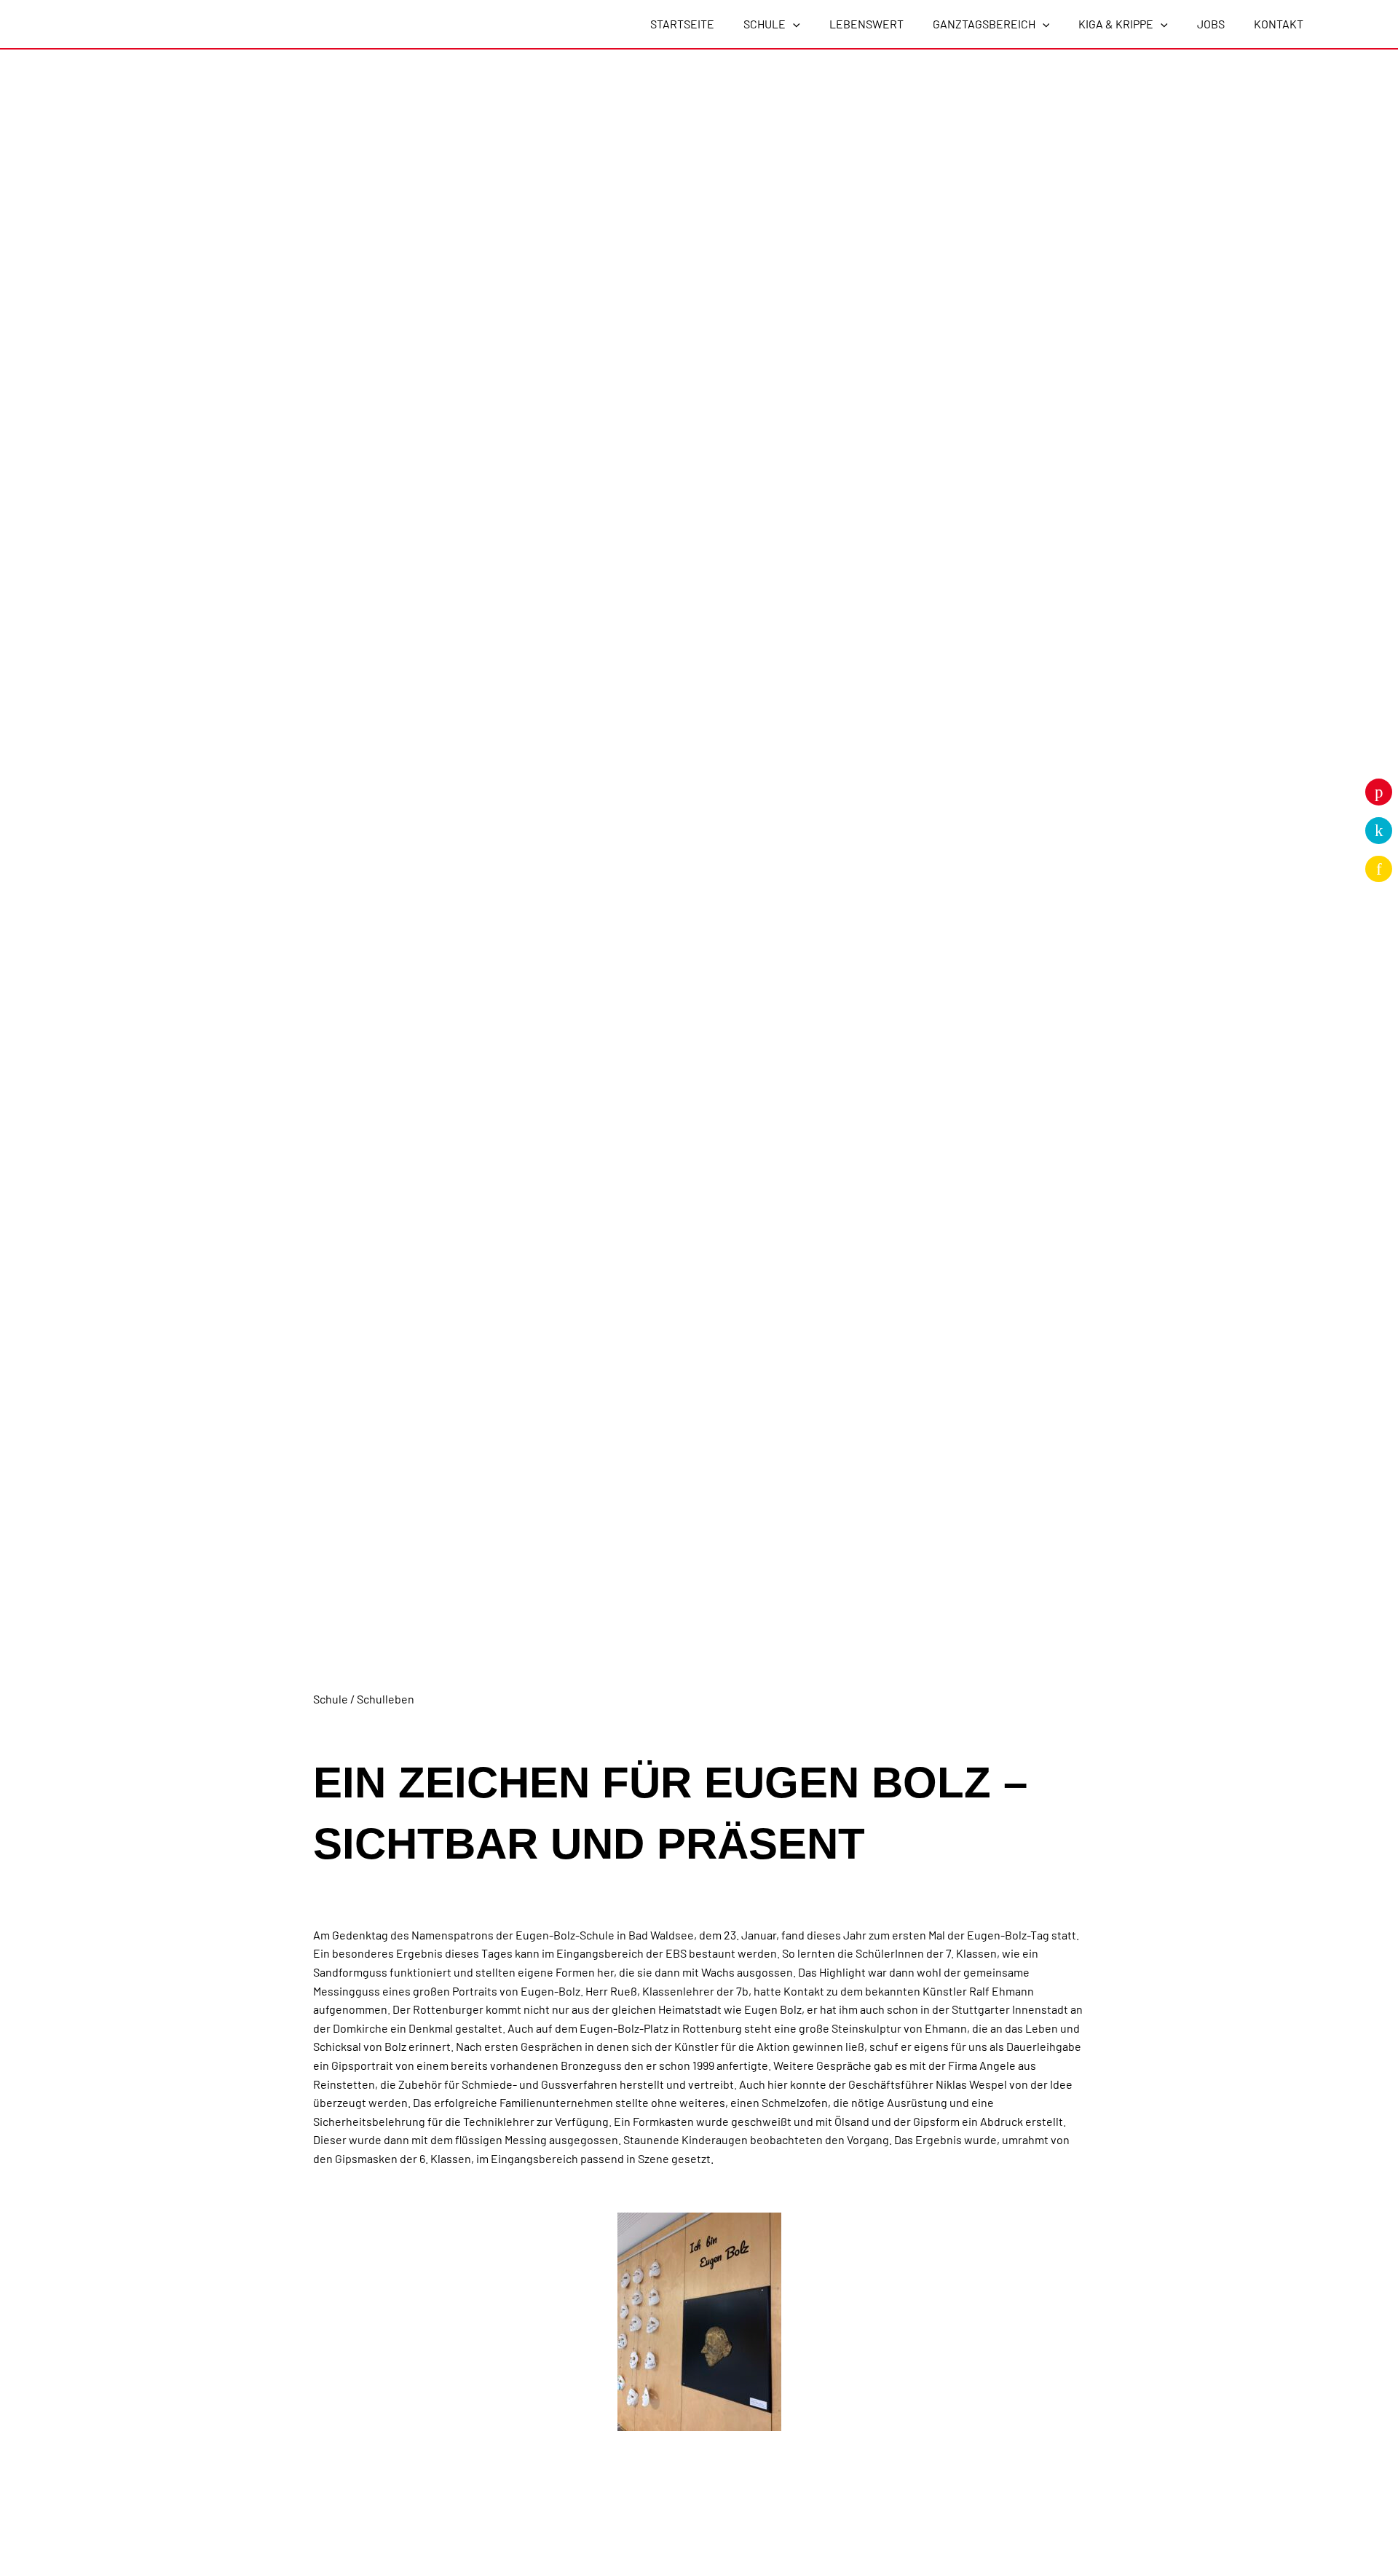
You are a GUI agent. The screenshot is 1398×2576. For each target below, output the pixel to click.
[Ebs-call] (1379, 831)
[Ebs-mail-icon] (1379, 869)
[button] (793, 24)
